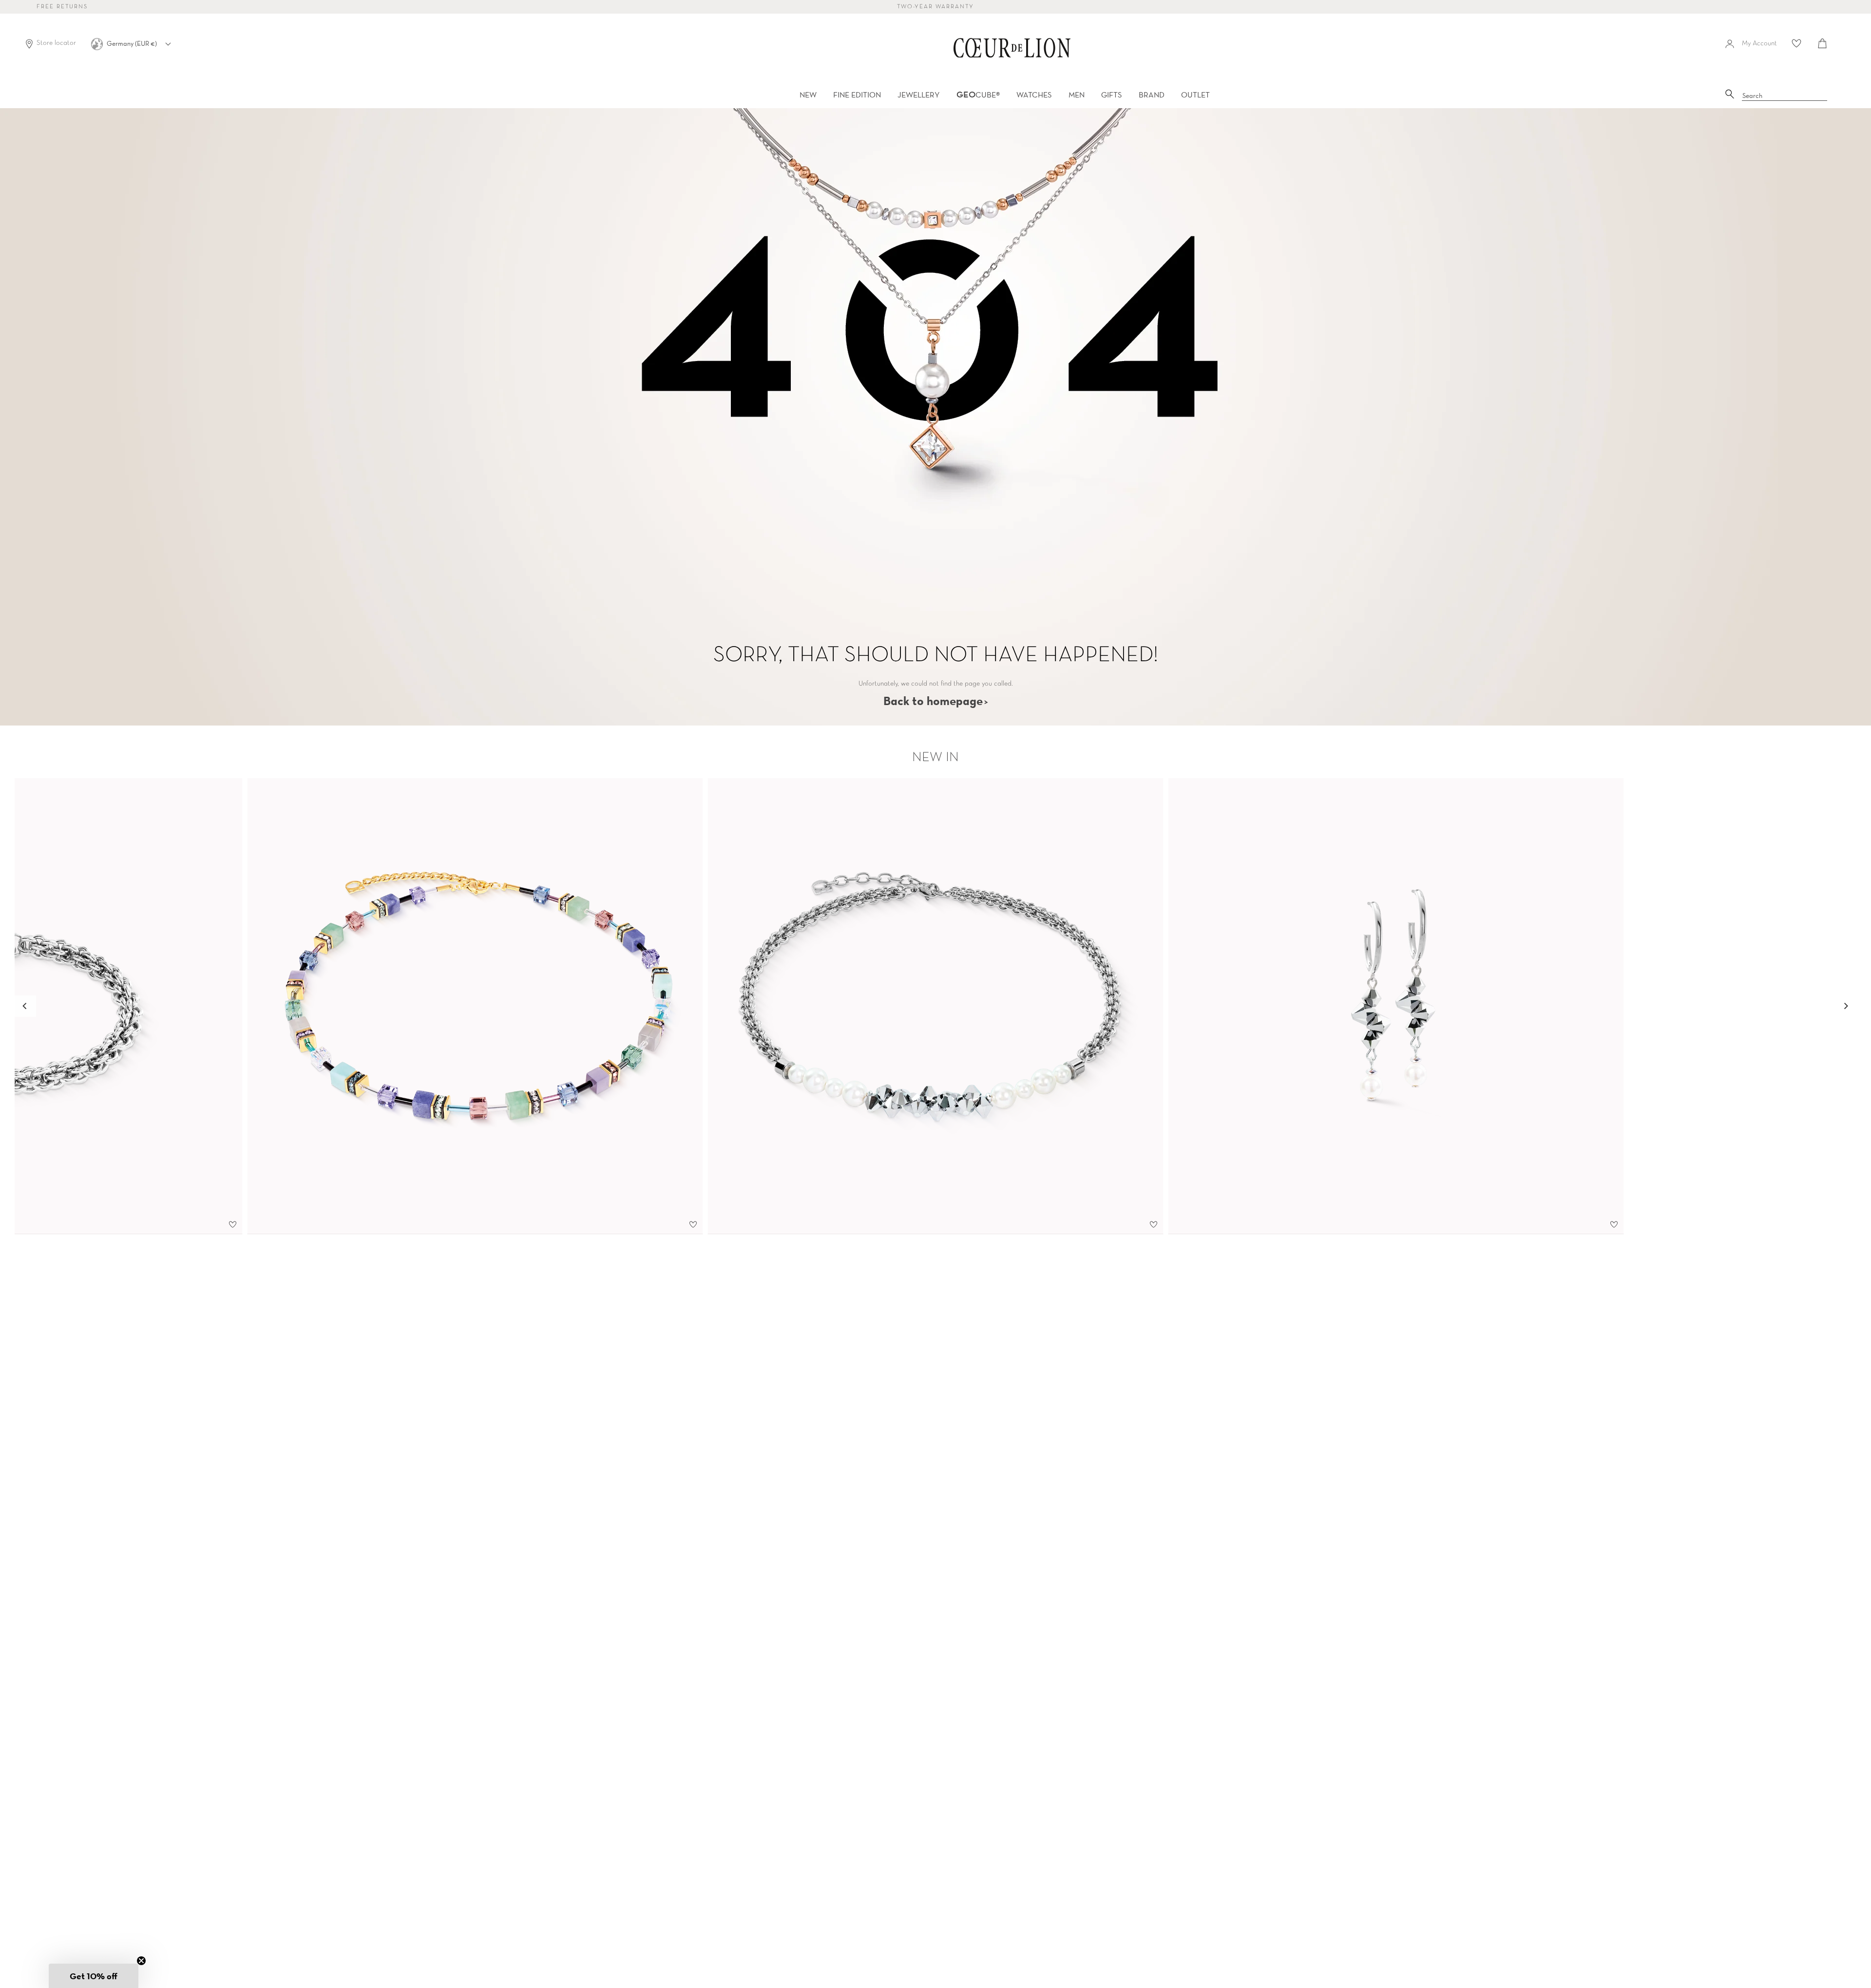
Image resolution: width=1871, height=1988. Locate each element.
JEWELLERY (919, 95)
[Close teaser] (141, 1961)
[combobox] (1785, 96)
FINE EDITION (857, 95)
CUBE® (978, 95)
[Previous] (25, 1006)
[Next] (1846, 1006)
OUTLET (1195, 95)
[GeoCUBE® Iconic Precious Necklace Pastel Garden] (475, 1006)
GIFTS (1112, 95)
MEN (1077, 95)
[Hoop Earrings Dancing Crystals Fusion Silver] (1396, 1006)
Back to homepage (933, 701)
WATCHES (1034, 95)
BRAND (1152, 95)
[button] (94, 1976)
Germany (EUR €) (133, 43)
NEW (808, 95)
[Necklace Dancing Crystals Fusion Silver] (936, 1006)
